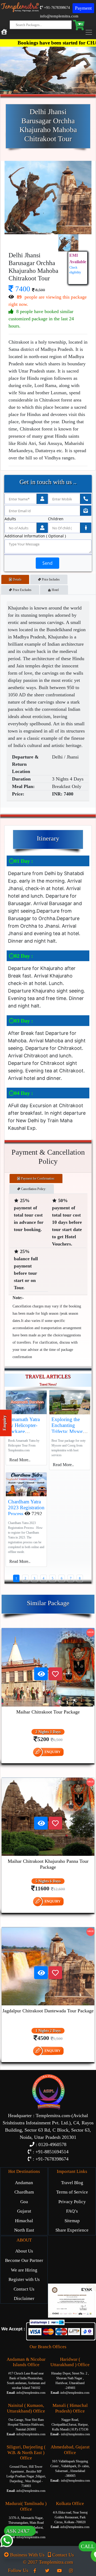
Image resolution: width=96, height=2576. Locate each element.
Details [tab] (17, 579)
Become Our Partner (24, 2260)
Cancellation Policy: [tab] (33, 1189)
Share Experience (72, 2230)
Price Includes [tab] (50, 579)
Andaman (24, 2183)
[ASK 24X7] (7, 2551)
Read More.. (20, 1460)
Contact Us (24, 2289)
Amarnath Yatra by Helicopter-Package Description (24, 1428)
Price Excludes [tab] (22, 590)
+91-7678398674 (56, 8)
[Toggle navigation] (90, 32)
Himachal (24, 2221)
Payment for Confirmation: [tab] (38, 1179)
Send (47, 563)
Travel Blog (72, 2183)
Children (56, 519)
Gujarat (24, 2211)
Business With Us (27, 2555)
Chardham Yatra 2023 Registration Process (26, 1508)
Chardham (24, 2192)
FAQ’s (72, 2211)
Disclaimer (24, 2298)
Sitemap (72, 2221)
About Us (24, 2251)
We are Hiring (24, 2270)
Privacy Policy (72, 2202)
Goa (24, 2202)
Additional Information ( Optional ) (35, 536)
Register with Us (24, 2279)
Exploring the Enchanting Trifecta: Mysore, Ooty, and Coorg (69, 1428)
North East (24, 2230)
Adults (10, 519)
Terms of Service (72, 2192)
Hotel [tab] (56, 590)
